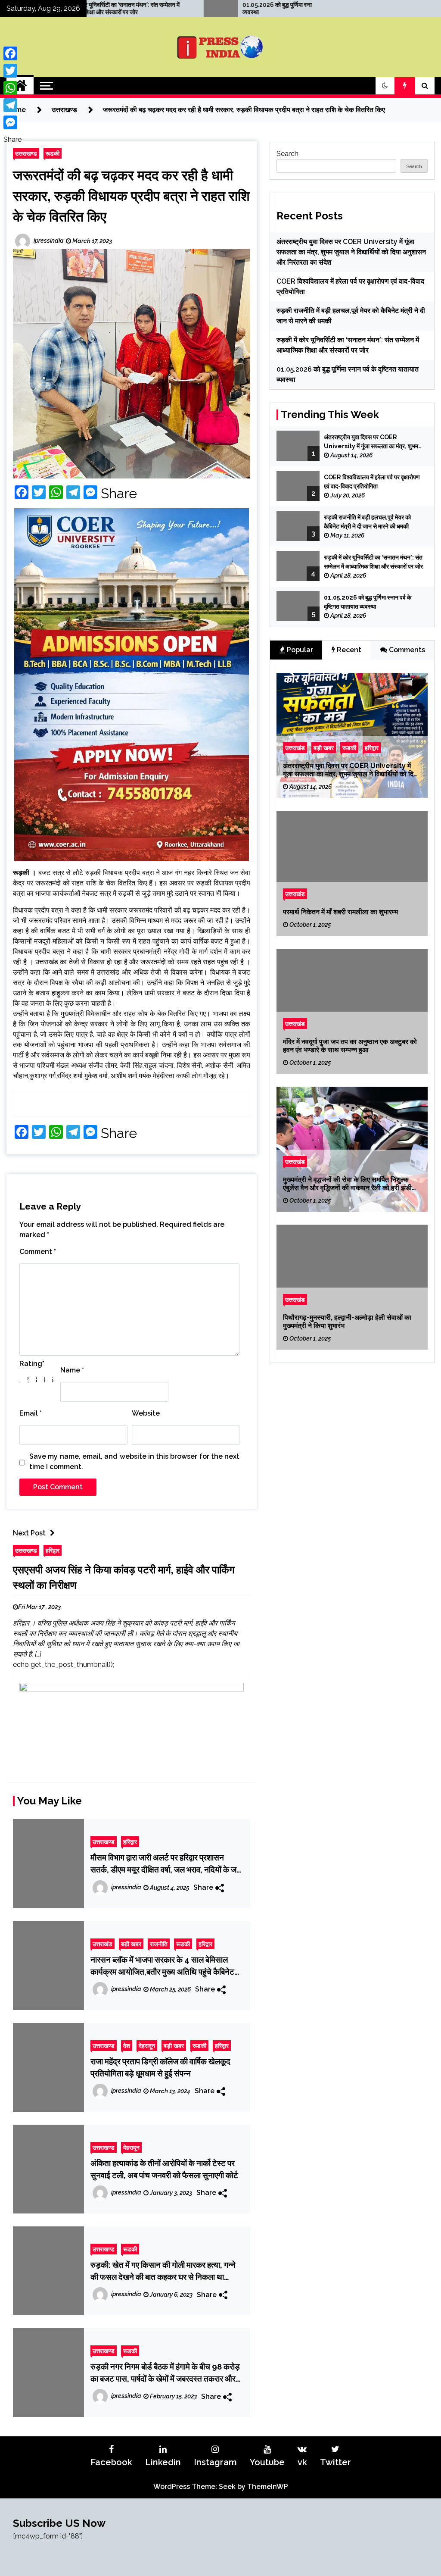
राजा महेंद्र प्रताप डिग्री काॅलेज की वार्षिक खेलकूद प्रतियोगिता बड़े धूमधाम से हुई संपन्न (160, 2067)
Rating (32, 1364)
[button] (385, 86)
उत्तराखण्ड (26, 153)
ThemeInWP (268, 2487)
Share (119, 494)
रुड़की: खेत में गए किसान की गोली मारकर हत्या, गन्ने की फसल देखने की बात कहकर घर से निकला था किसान (163, 2271)
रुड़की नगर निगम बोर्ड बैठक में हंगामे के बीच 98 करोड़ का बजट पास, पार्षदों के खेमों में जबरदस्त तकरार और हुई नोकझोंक (165, 2373)
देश (127, 2046)
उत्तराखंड (102, 1944)
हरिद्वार (53, 1550)
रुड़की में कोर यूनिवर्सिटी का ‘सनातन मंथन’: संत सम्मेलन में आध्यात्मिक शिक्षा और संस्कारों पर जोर (373, 562)
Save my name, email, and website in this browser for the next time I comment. (134, 1462)
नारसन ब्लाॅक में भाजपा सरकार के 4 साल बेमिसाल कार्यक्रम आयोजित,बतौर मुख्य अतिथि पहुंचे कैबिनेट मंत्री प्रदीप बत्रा (162, 1966)
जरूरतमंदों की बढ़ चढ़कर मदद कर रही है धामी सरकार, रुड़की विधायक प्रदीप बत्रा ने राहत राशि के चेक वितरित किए (131, 196)
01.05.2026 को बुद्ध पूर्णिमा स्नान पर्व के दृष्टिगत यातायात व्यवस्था (196, 8)
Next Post (29, 1533)
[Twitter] (12, 71)
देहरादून (147, 2046)
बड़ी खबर (131, 1944)
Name (72, 1370)
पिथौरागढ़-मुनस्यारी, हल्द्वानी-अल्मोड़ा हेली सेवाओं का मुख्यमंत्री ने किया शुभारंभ (347, 1321)
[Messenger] (12, 122)
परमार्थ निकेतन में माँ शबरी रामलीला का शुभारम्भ (340, 912)
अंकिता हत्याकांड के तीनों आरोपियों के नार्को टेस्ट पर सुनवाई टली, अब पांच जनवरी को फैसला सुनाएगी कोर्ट (164, 2169)
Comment (38, 1252)
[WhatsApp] (12, 88)
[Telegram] (12, 105)
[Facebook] (12, 53)
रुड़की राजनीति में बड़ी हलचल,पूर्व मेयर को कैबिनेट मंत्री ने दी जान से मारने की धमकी (367, 522)
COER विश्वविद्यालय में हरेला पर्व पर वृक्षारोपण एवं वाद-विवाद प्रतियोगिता (372, 482)
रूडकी (53, 153)
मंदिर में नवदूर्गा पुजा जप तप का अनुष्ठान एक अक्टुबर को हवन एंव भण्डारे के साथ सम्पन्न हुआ (350, 1045)
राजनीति (159, 1944)
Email (31, 1413)
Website (146, 1413)
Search (287, 154)
